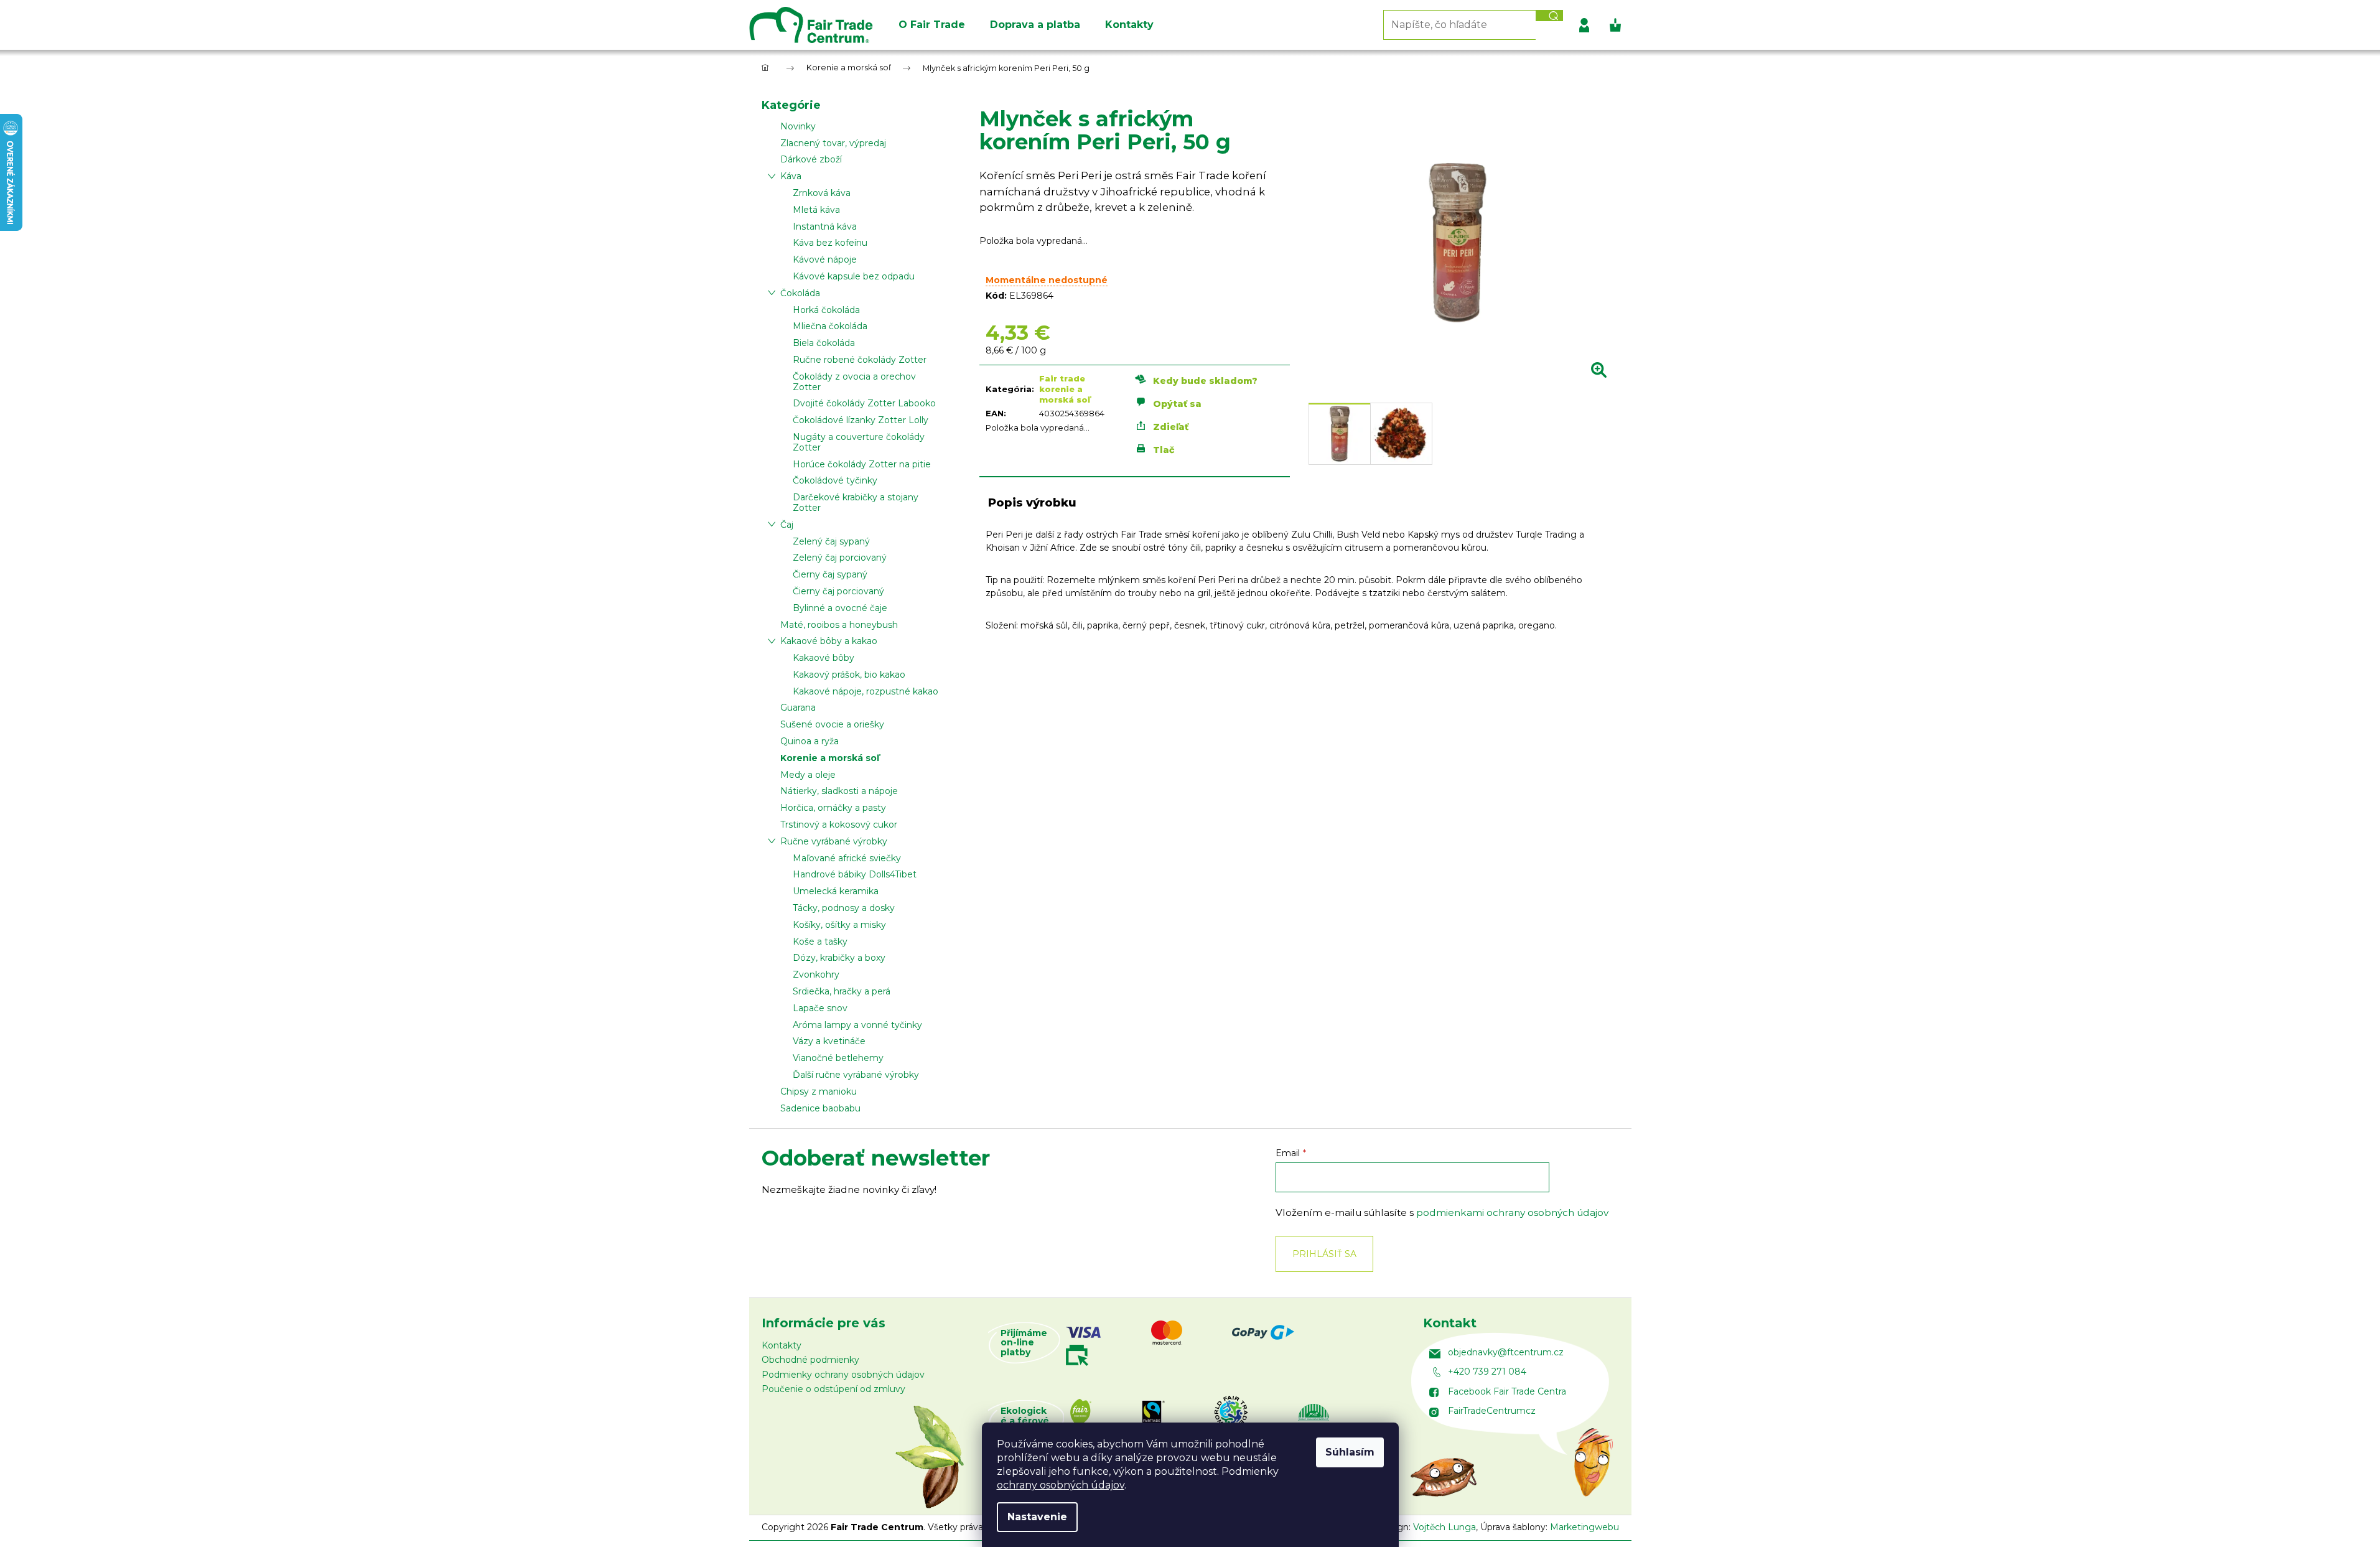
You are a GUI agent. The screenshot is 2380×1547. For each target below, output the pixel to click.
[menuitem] (932, 25)
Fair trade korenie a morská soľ (1065, 389)
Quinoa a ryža (810, 741)
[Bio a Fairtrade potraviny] (1231, 1421)
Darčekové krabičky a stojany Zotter (856, 502)
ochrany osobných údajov (1061, 1485)
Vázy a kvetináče (829, 1041)
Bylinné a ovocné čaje (840, 608)
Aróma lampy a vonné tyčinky (857, 1025)
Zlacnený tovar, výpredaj (833, 143)
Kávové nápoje (825, 259)
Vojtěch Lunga (1444, 1527)
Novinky (798, 126)
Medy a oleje (808, 775)
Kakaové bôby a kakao (829, 641)
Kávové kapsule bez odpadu (854, 276)
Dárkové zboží (811, 159)
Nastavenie (1037, 1517)
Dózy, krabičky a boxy (839, 958)
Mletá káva (816, 210)
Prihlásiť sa (1324, 1254)
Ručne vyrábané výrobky (834, 841)
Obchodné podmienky (810, 1360)
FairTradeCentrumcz (1492, 1411)
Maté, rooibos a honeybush (839, 625)
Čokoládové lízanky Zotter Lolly (861, 420)
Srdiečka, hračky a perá (842, 991)
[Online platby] (1229, 1343)
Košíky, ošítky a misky (839, 925)
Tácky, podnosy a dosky (844, 908)
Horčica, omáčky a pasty (833, 808)
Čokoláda (800, 293)
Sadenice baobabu (820, 1108)
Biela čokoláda (824, 343)
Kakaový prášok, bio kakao (849, 675)
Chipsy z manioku (819, 1091)
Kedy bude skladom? (1205, 381)
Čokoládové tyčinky (835, 480)
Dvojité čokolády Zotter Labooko (864, 403)
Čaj (787, 525)
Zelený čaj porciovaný (840, 558)
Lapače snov (820, 1008)
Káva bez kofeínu (830, 243)
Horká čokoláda (826, 310)
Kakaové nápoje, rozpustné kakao (866, 691)
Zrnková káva (822, 193)
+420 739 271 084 (1487, 1372)
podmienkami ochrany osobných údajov (1512, 1213)
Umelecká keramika (836, 891)
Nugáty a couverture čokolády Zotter (859, 442)
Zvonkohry (816, 974)
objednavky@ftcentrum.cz (1506, 1352)
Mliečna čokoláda (830, 326)
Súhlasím (1350, 1452)
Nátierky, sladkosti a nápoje (839, 791)
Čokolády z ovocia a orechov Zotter (854, 382)
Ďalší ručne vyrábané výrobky (856, 1075)
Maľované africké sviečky (847, 858)
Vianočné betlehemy (838, 1058)
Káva (791, 176)
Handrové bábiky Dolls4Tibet (855, 874)
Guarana (798, 708)
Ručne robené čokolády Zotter (860, 360)
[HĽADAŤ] (1549, 16)
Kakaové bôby (824, 658)
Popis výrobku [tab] (1032, 503)
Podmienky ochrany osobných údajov (843, 1375)
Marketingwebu (1584, 1527)
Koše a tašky (820, 942)
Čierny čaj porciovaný (838, 591)
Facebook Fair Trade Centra (1507, 1391)
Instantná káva (825, 227)
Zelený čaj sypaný (831, 541)
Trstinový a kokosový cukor (839, 825)
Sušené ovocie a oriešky (832, 724)
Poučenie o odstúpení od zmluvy (833, 1389)
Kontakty (782, 1345)
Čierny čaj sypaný (830, 574)
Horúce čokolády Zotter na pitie (862, 464)
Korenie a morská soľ (830, 758)
